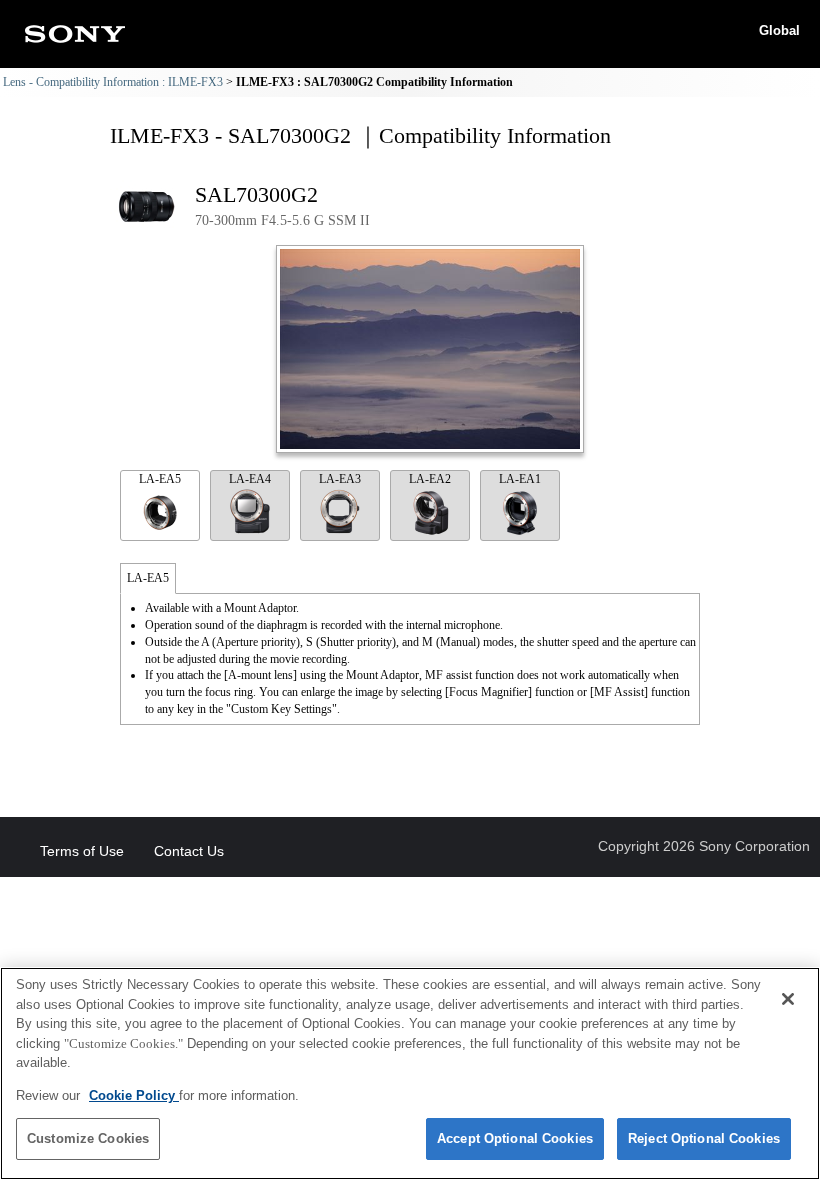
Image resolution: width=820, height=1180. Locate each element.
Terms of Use (82, 851)
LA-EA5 (160, 479)
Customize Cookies (88, 1138)
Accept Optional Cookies (515, 1138)
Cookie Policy (134, 1095)
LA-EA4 (250, 479)
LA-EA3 (340, 479)
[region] (410, 1073)
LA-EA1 (520, 479)
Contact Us (189, 851)
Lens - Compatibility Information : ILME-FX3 (113, 82)
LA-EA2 (430, 479)
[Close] (788, 999)
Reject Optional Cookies (704, 1138)
